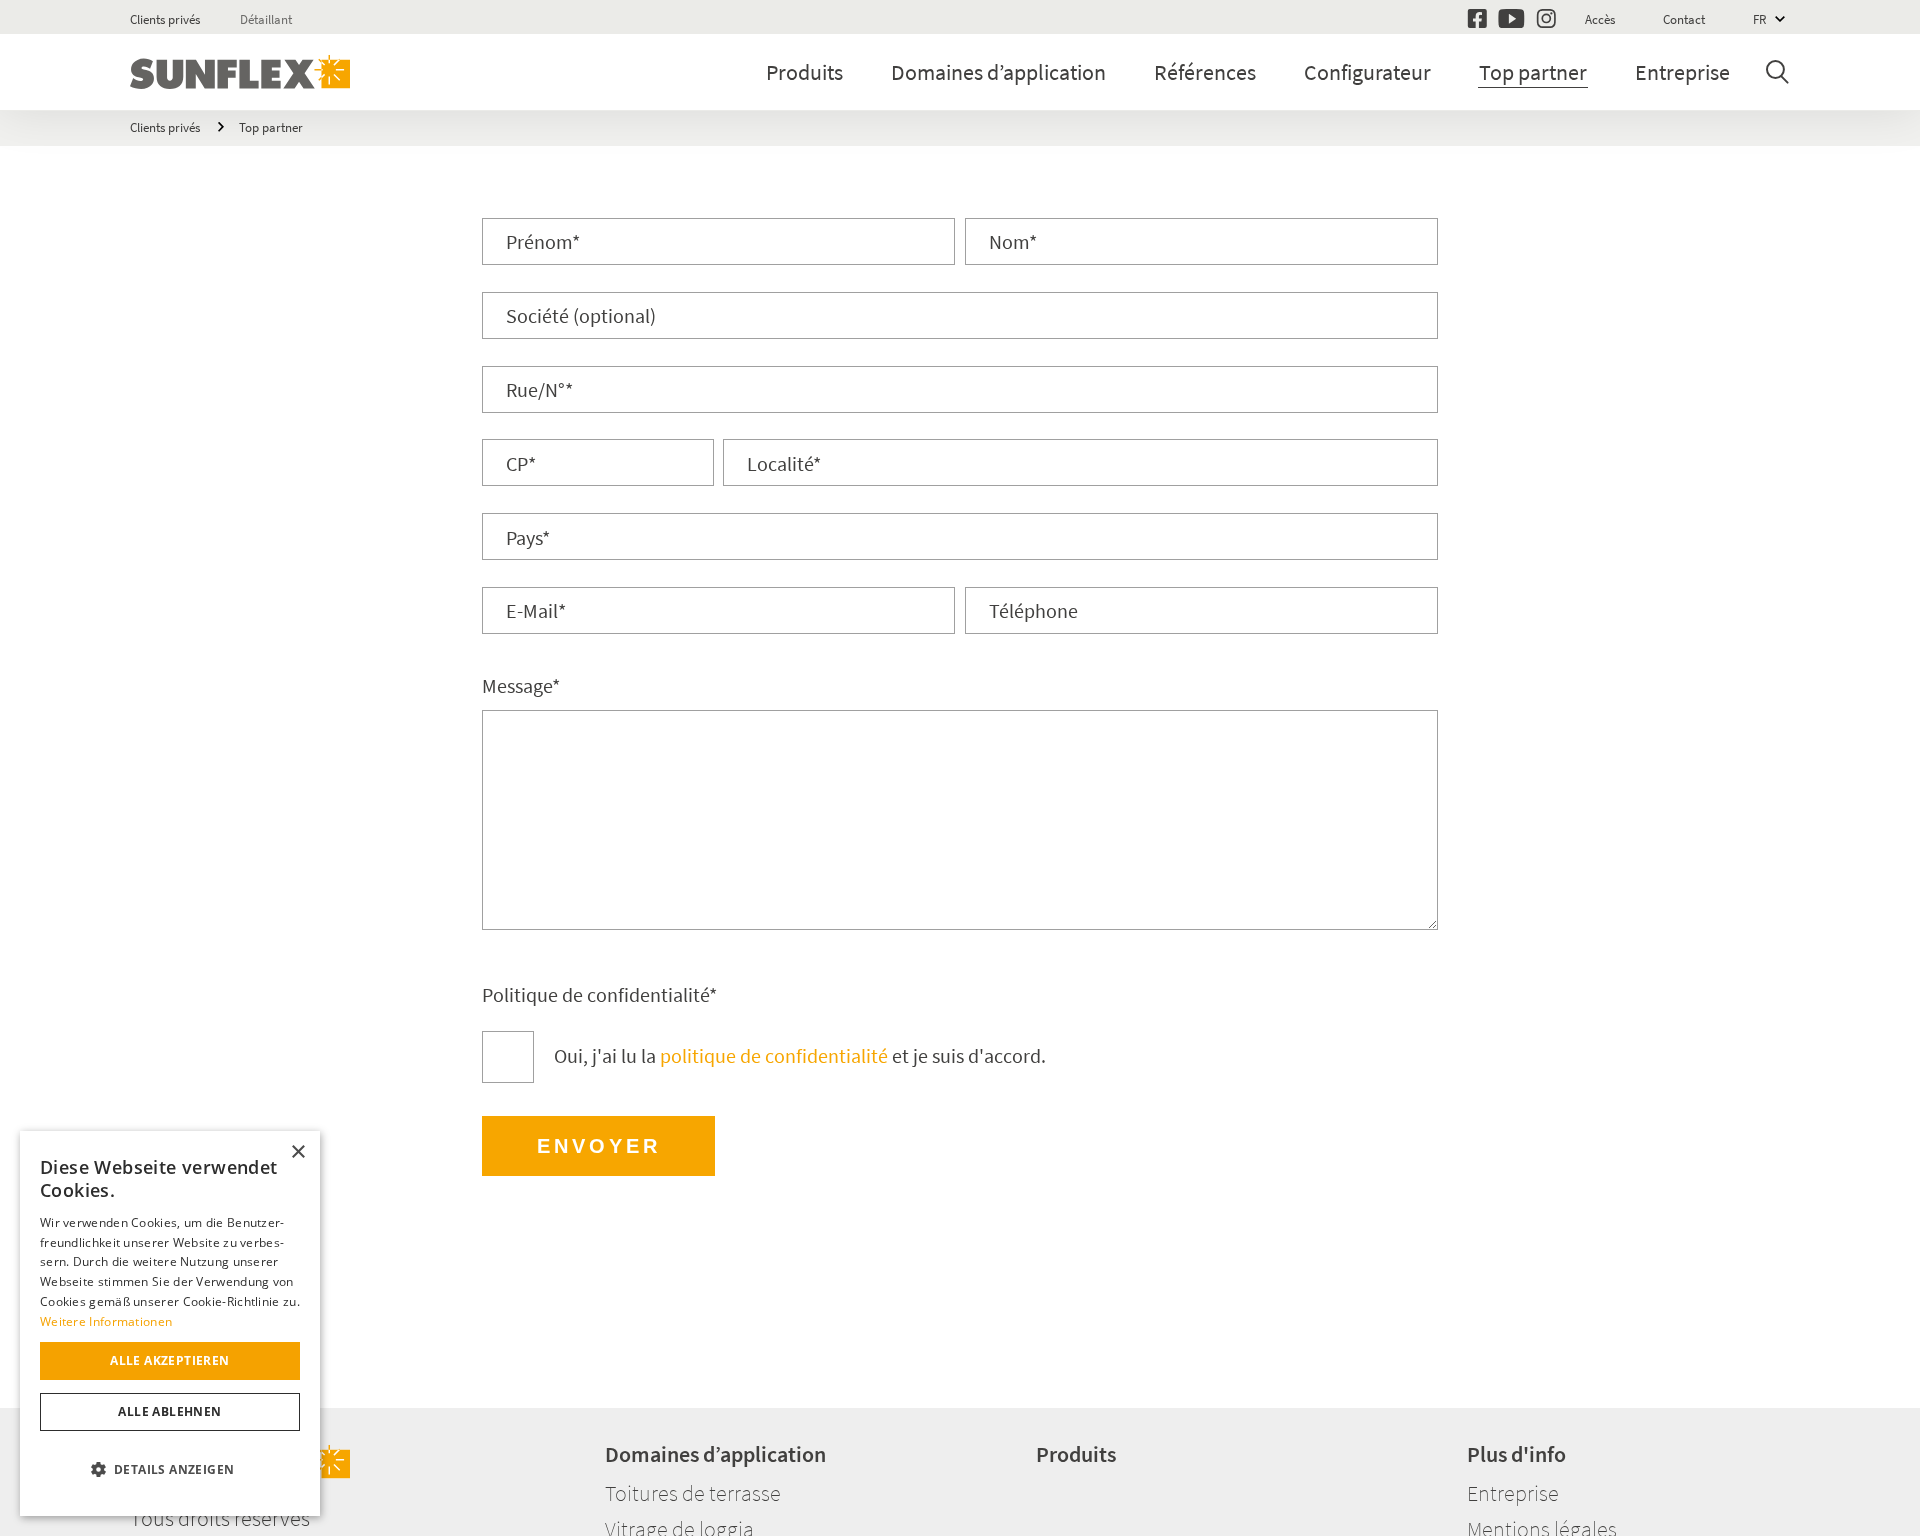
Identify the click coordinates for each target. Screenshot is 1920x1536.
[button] (170, 1470)
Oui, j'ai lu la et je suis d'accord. (800, 1055)
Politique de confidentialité (599, 994)
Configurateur (1367, 72)
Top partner (1533, 72)
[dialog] (170, 1323)
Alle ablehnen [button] (169, 1411)
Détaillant (266, 19)
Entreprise (1682, 72)
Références (1205, 72)
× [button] (297, 1152)
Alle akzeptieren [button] (169, 1360)
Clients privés (165, 19)
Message (521, 685)
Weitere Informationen (106, 1321)
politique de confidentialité (774, 1055)
